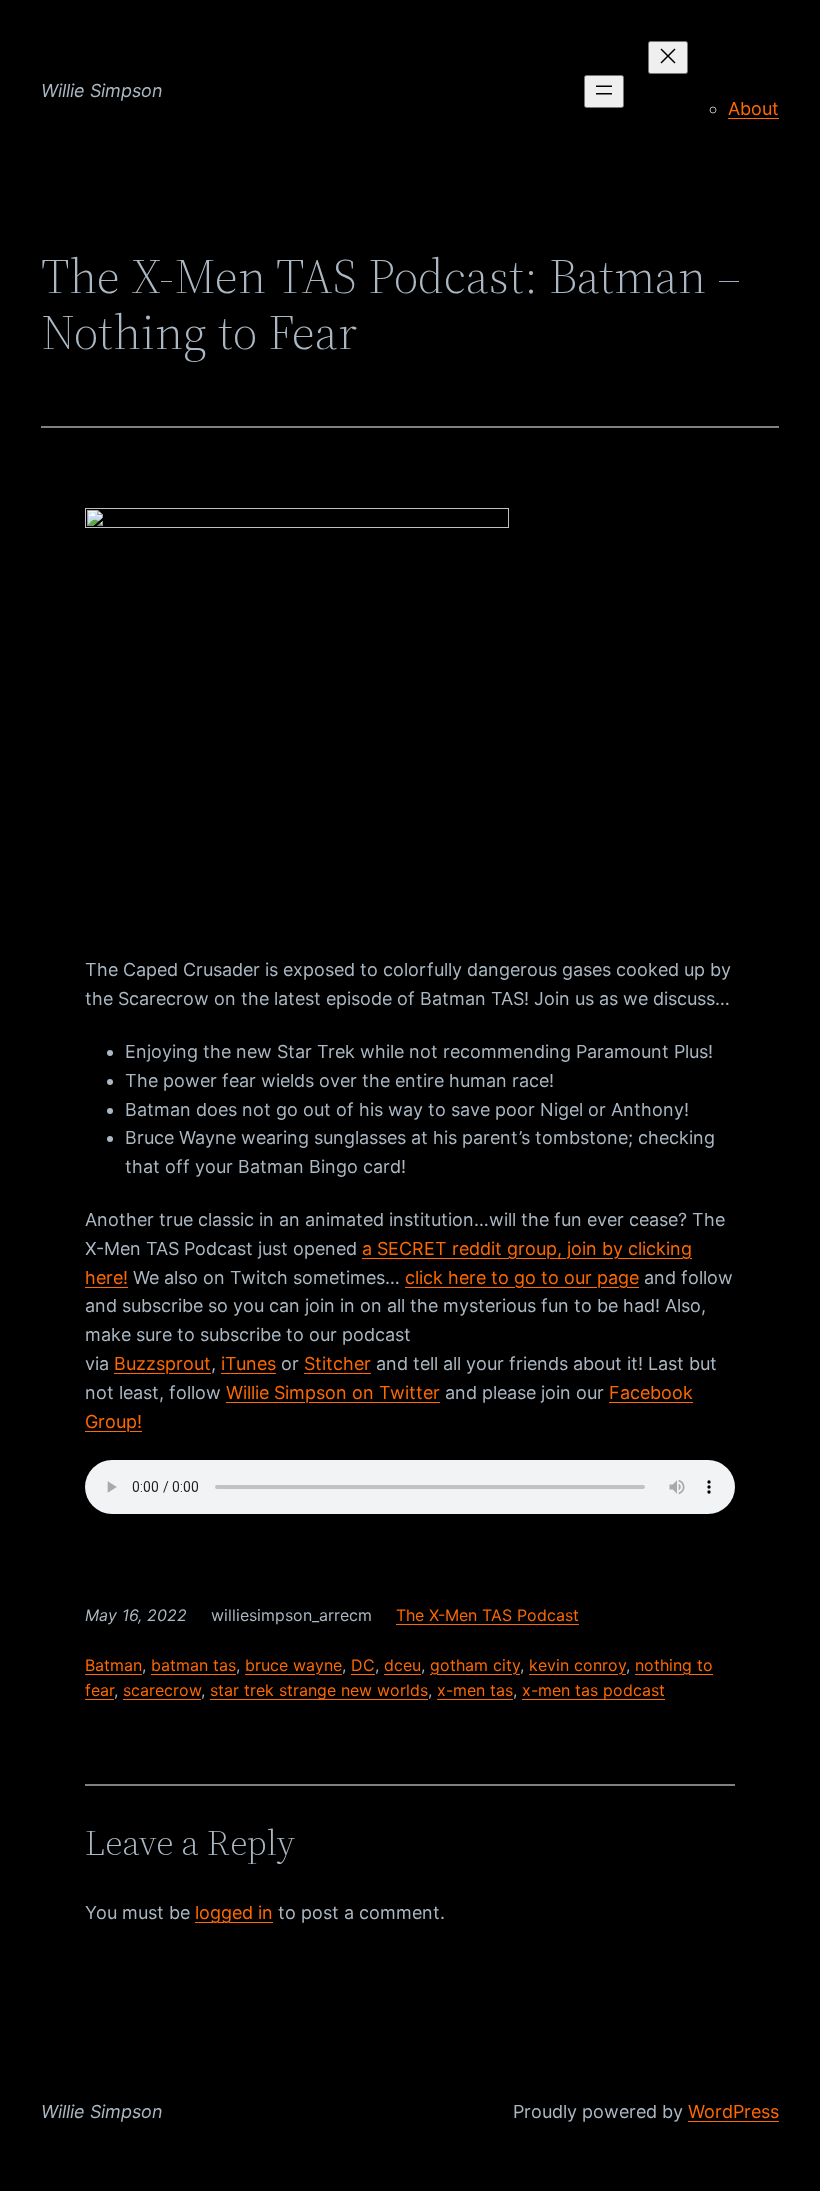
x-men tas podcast (593, 1690)
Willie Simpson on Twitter (333, 1392)
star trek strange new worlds (319, 1690)
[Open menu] (604, 91)
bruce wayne (293, 1665)
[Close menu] (668, 57)
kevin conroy (577, 1665)
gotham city (475, 1665)
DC (363, 1665)
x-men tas (475, 1690)
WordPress (733, 2111)
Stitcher (337, 1363)
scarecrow (162, 1690)
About (753, 108)
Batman (113, 1665)
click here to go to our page (522, 1277)
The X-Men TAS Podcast (487, 1615)
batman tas (193, 1665)
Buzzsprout (162, 1363)
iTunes (248, 1363)
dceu (402, 1665)
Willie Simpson (102, 90)
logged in (234, 1912)
